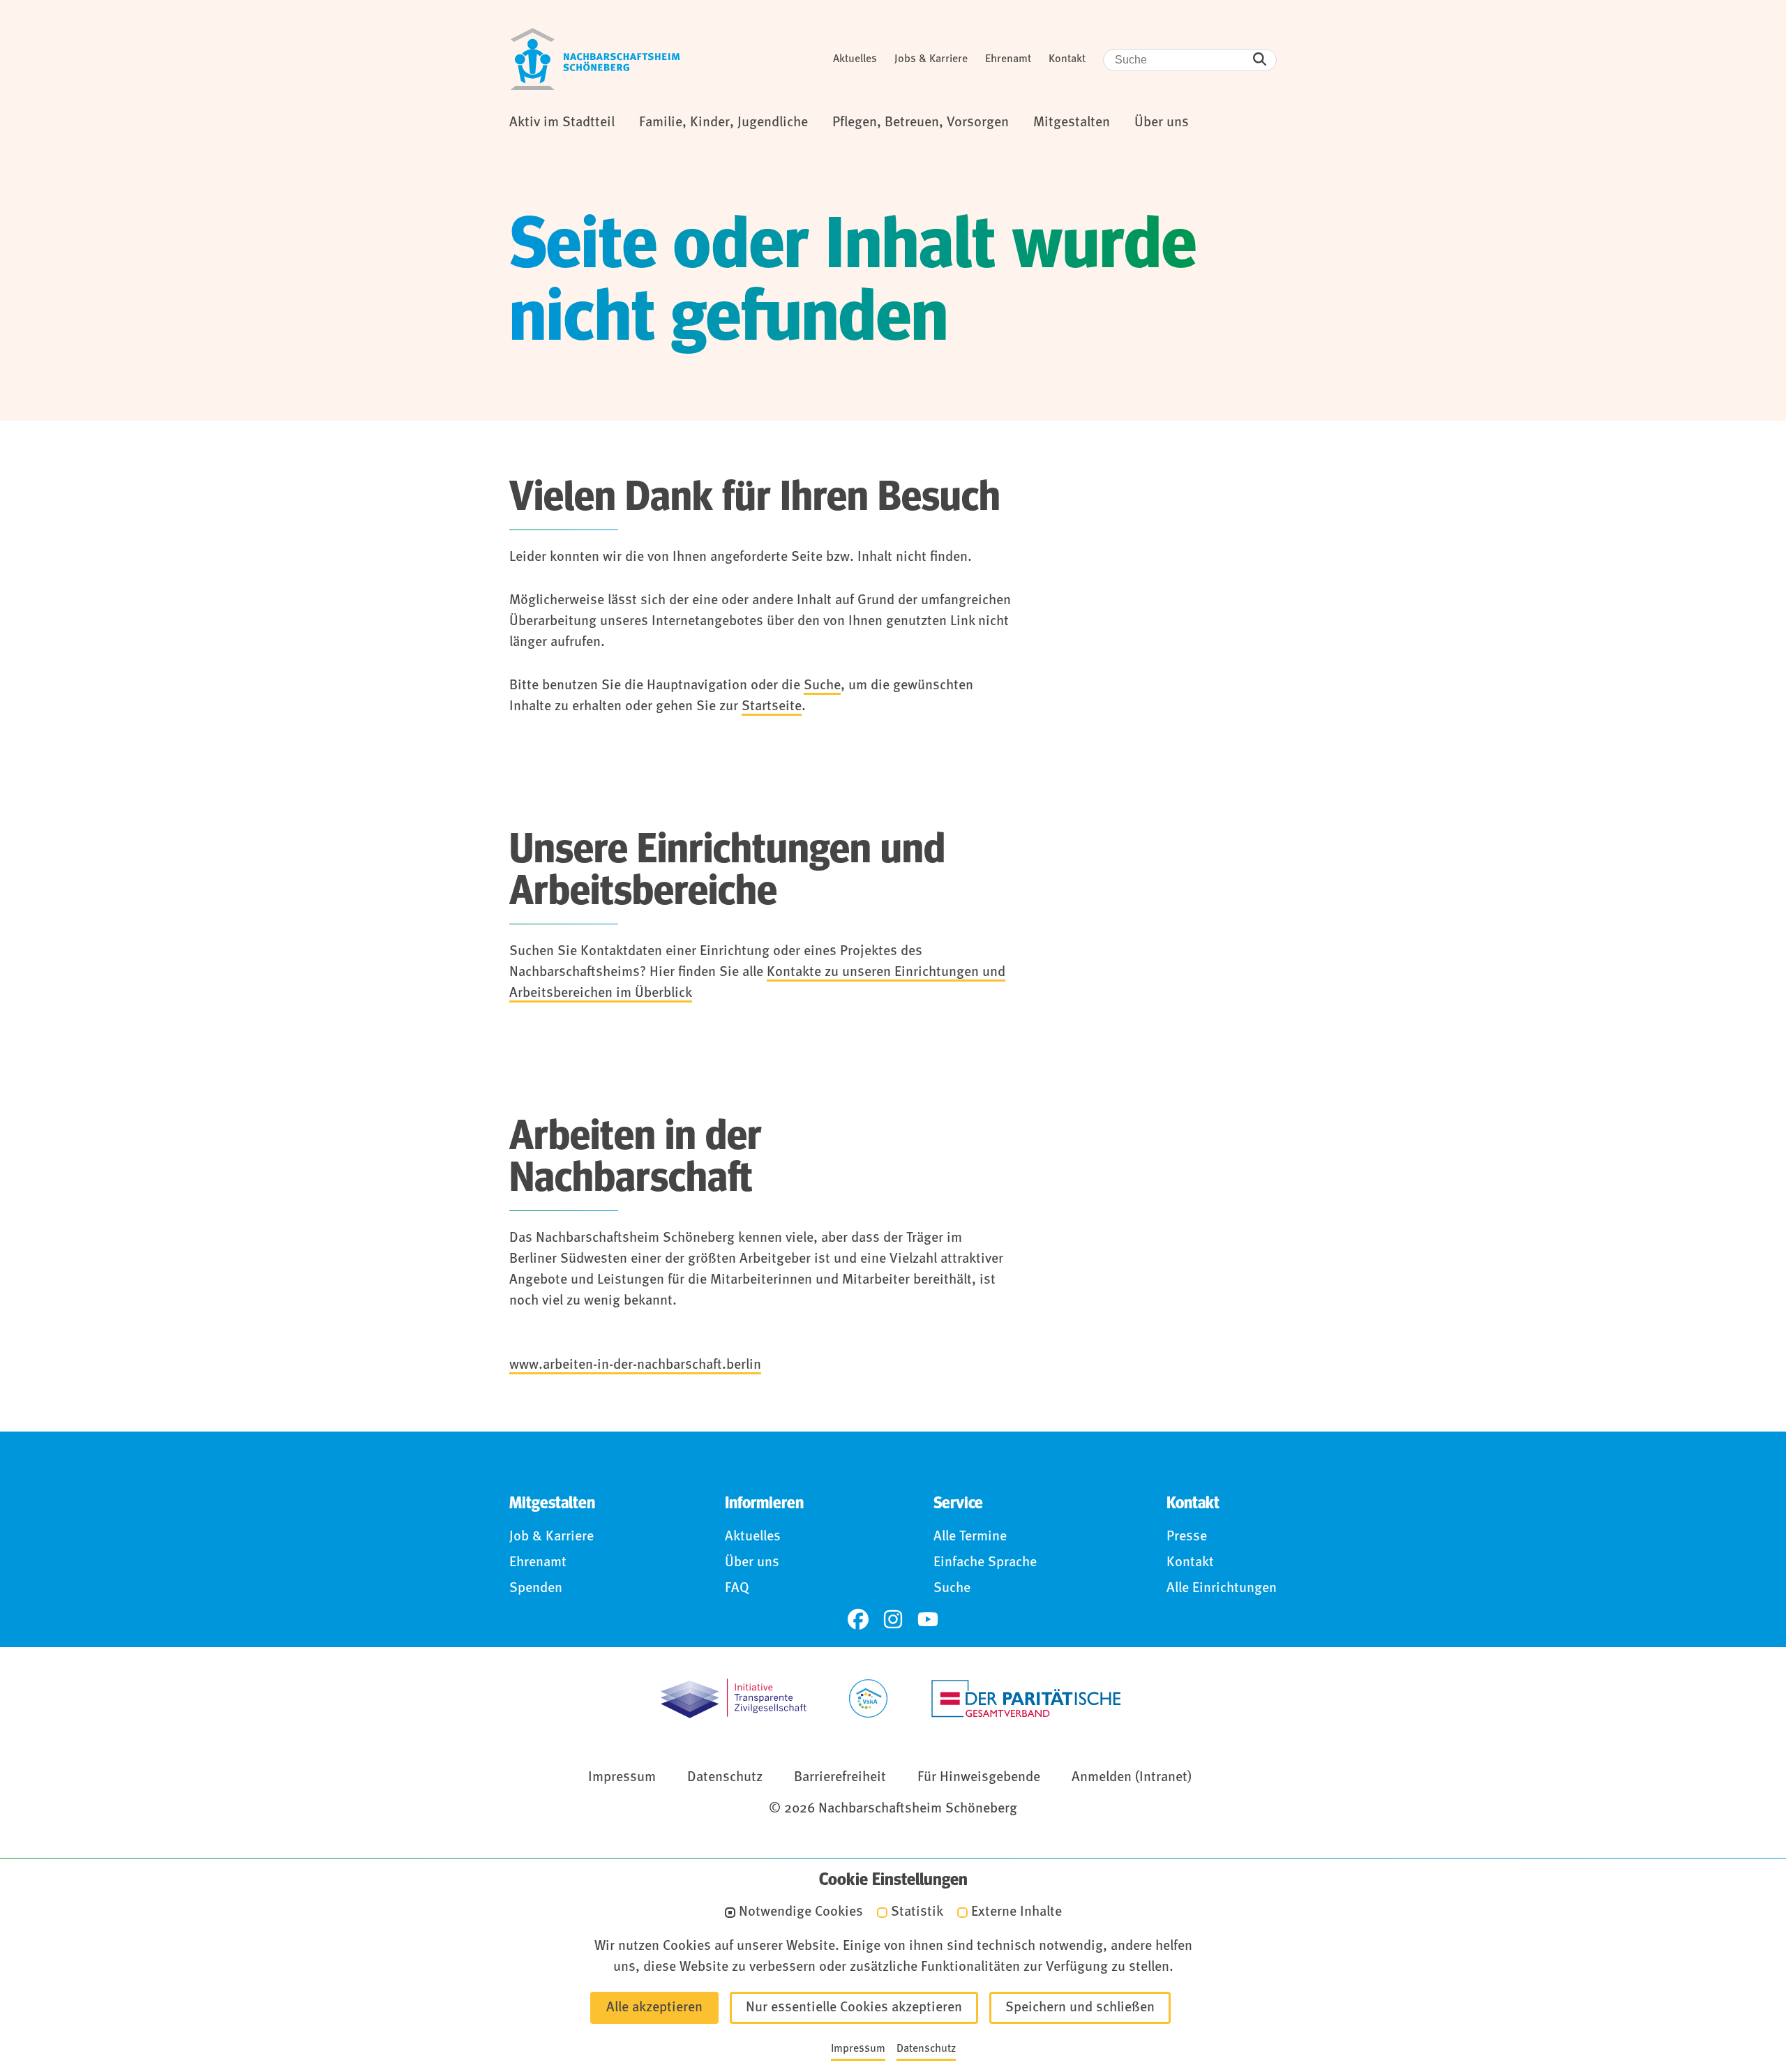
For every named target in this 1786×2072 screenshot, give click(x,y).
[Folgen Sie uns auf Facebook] (858, 1619)
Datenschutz (725, 1778)
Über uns (752, 1563)
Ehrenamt (1008, 59)
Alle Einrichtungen (1222, 1589)
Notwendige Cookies (801, 1913)
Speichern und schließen (1080, 2008)
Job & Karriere (551, 1537)
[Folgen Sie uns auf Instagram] (893, 1619)
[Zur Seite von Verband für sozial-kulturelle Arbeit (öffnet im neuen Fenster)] (868, 1698)
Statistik (917, 1913)
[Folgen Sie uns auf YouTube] (928, 1619)
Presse (1187, 1537)
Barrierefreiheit (840, 1778)
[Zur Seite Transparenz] (734, 1698)
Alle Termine (970, 1537)
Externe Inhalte (1016, 1913)
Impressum (622, 1778)
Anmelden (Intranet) (1132, 1778)
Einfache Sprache (985, 1563)
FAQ (737, 1589)
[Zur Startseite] (595, 59)
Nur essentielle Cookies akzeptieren (854, 2008)
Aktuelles (855, 59)
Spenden (536, 1589)
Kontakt (1067, 59)
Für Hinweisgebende (979, 1778)
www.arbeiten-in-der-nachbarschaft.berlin (635, 1365)
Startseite (772, 707)
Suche (822, 686)
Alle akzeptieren (654, 2008)
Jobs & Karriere (931, 59)
